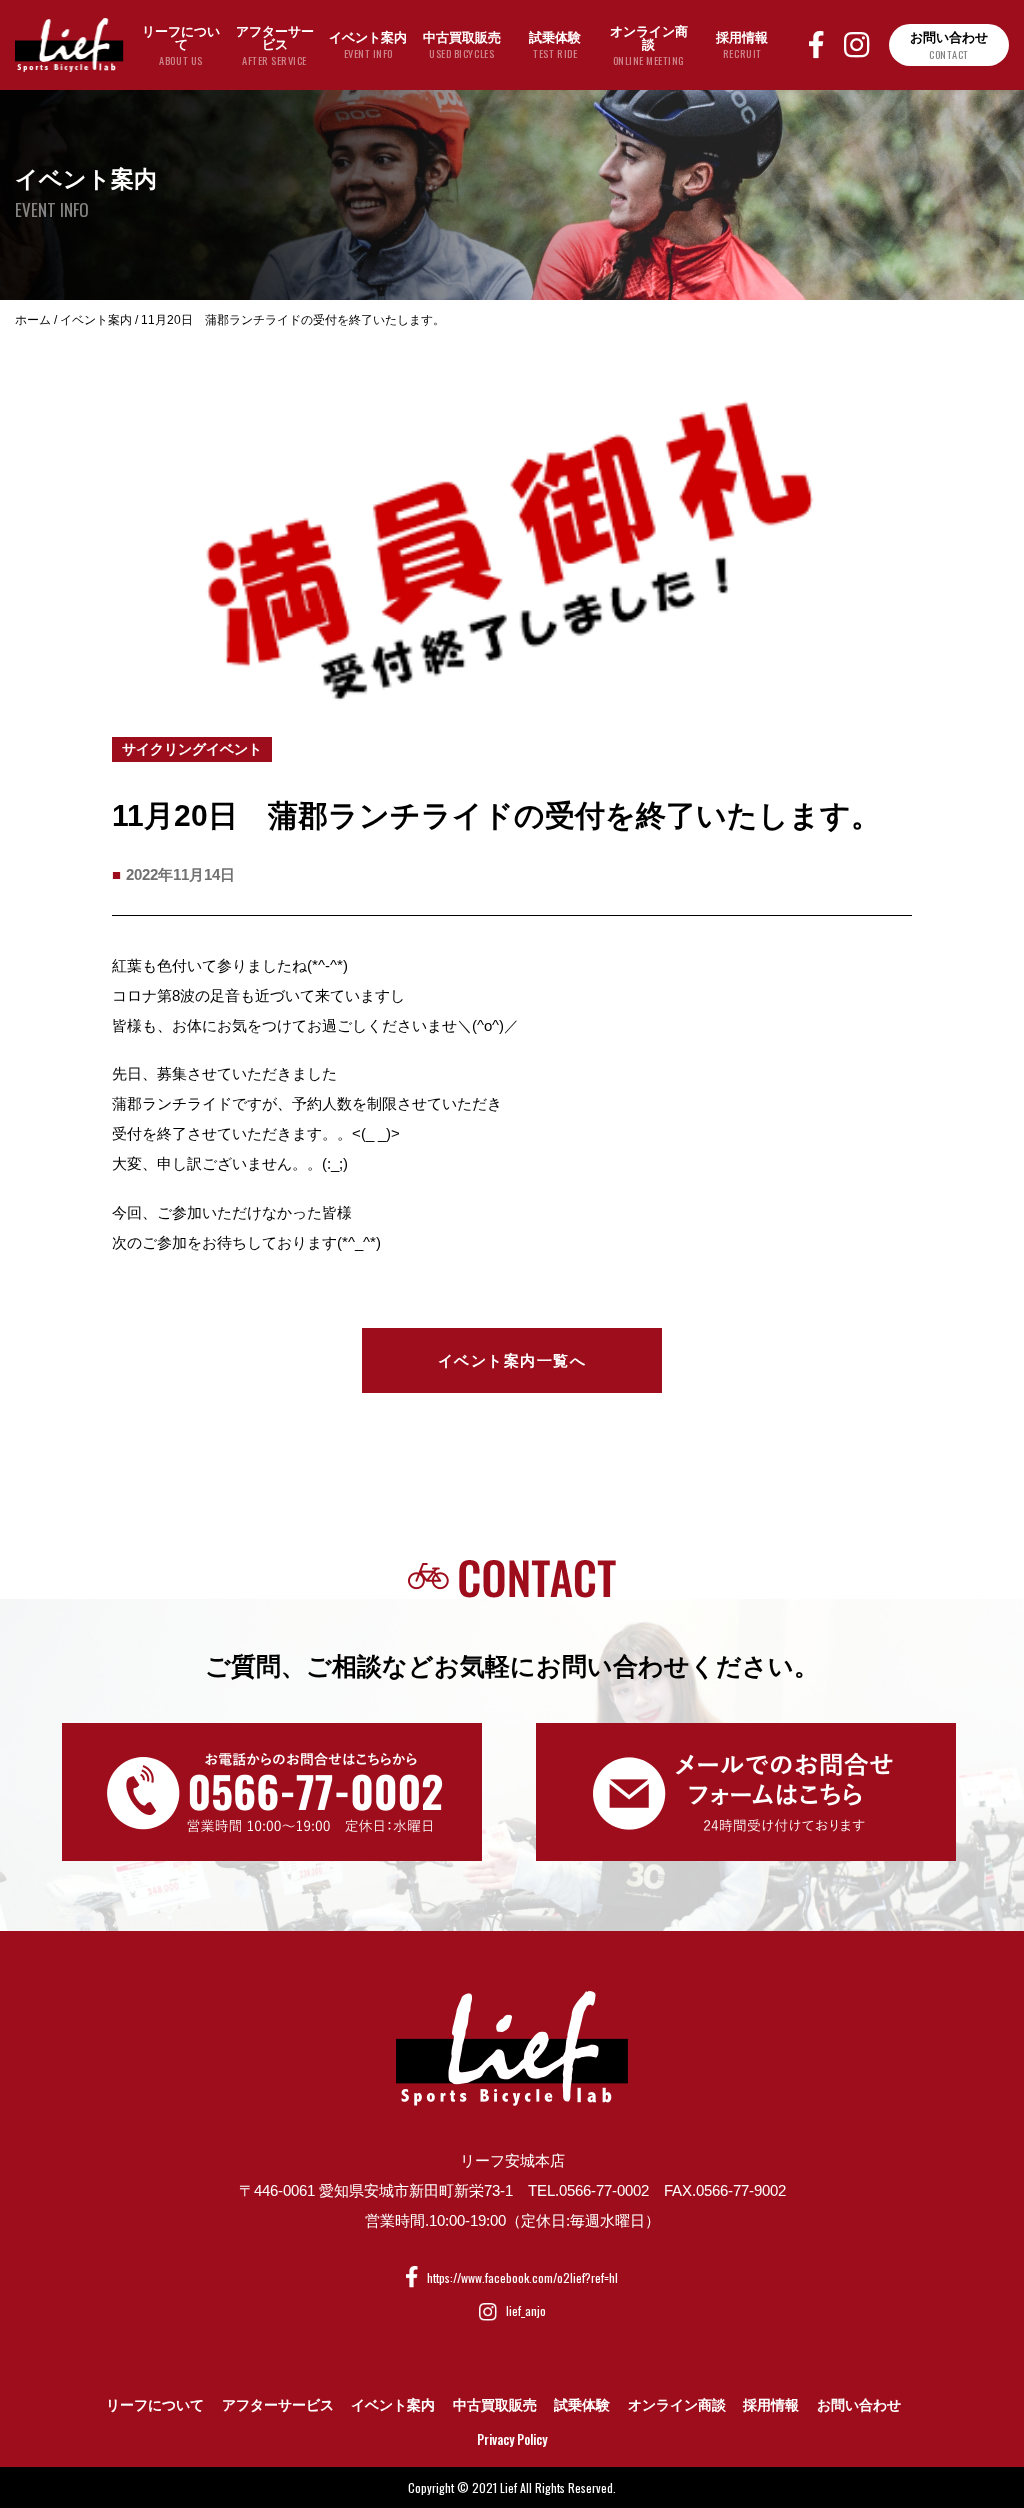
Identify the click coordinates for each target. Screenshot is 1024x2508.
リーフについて (155, 2405)
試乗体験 (582, 2405)
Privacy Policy (512, 2439)
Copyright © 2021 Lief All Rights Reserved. (512, 2487)
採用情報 (771, 2405)
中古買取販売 (495, 2405)
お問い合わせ (859, 2405)
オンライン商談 (677, 2405)
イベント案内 (393, 2405)
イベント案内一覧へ (512, 1360)
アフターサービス (278, 2405)
